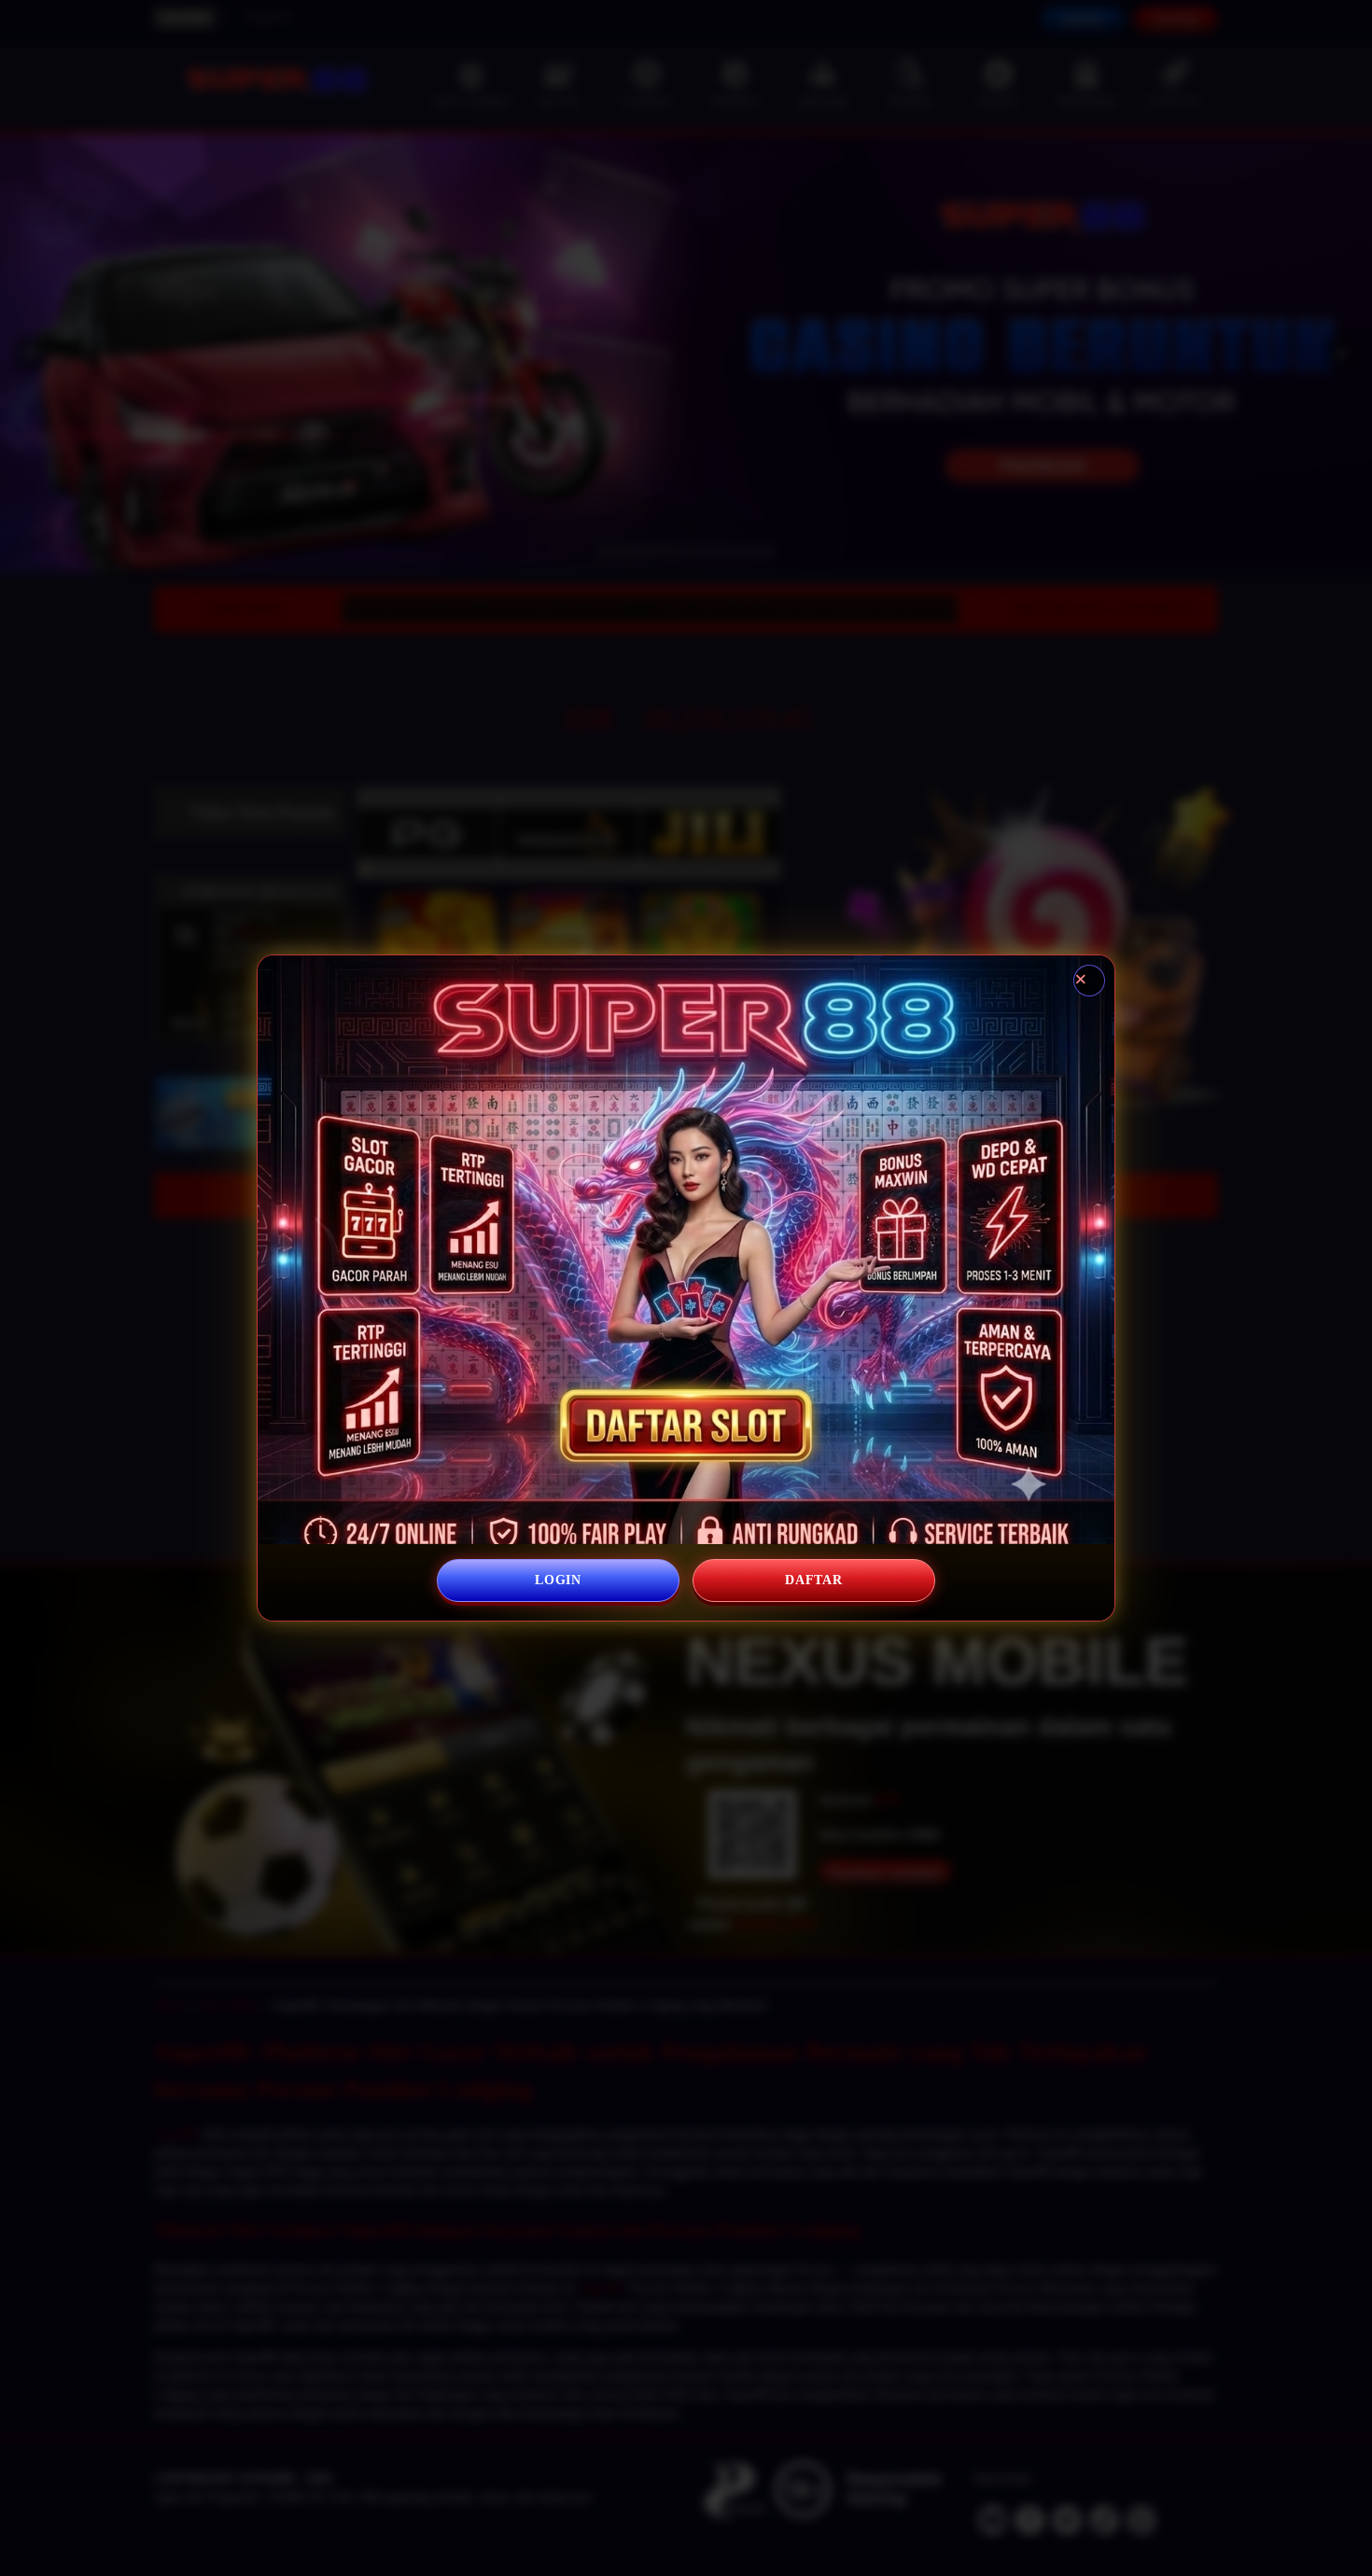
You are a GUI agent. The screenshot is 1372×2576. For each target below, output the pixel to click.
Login (558, 1580)
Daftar (813, 1580)
